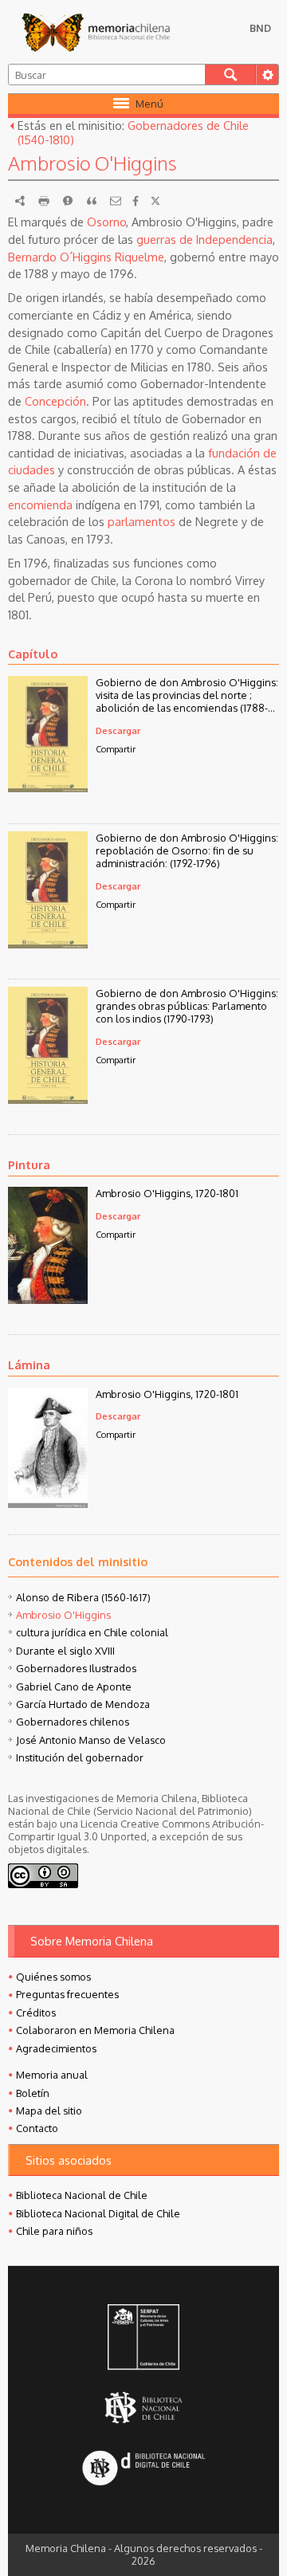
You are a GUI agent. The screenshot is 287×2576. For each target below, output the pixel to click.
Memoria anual (52, 2075)
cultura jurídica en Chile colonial (92, 1632)
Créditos (36, 2012)
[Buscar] (230, 75)
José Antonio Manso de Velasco (91, 1740)
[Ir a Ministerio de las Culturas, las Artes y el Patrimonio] (144, 2338)
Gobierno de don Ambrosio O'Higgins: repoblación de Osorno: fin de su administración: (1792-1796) (187, 850)
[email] (116, 201)
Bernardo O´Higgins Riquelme (86, 257)
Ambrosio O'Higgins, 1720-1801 (167, 1193)
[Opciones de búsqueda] (267, 75)
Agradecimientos (56, 2048)
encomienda (40, 505)
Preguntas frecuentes (67, 1994)
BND (260, 28)
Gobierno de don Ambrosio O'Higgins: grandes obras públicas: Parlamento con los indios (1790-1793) (187, 1006)
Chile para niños (54, 2231)
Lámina (29, 1365)
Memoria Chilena (96, 32)
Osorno (106, 222)
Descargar (118, 730)
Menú (149, 104)
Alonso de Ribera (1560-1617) (83, 1597)
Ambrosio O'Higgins (63, 1615)
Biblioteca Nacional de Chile (82, 2195)
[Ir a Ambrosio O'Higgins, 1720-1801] (48, 1299)
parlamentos (142, 521)
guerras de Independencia (204, 239)
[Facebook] (136, 201)
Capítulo (33, 654)
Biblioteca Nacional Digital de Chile (98, 2213)
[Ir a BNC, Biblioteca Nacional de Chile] (144, 2408)
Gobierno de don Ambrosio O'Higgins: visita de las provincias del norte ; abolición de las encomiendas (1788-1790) (187, 695)
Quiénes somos (53, 1977)
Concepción (55, 401)
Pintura (29, 1164)
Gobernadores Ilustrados (76, 1668)
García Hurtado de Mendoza (83, 1704)
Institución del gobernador (80, 1757)
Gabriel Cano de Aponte (74, 1687)
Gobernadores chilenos (73, 1722)
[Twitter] (155, 201)
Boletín (33, 2093)
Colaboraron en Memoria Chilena (95, 2030)
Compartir (116, 749)
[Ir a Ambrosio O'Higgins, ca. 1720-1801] (48, 1503)
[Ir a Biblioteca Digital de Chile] (144, 2470)
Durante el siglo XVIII (65, 1651)
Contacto (37, 2128)
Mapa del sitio (49, 2111)
